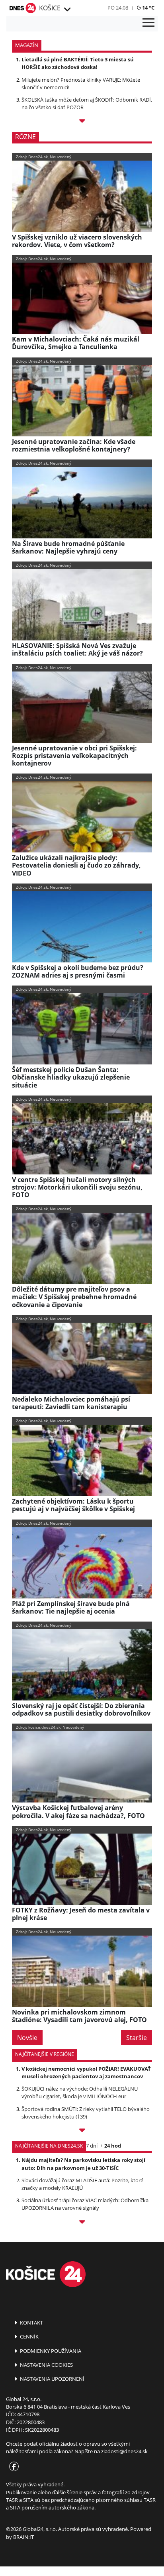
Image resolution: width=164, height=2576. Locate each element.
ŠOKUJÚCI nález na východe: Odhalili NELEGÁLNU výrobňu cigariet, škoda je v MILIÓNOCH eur (80, 2092)
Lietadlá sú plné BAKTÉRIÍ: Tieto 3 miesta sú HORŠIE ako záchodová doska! (78, 63)
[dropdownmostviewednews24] (82, 2223)
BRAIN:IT (23, 2537)
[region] (67, 10)
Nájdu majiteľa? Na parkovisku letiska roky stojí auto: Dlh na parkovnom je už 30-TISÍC (83, 2164)
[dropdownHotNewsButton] (82, 122)
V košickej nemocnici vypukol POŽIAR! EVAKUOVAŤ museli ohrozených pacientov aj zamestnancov (86, 2072)
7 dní (92, 2146)
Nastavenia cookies (46, 2365)
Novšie (27, 2038)
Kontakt (31, 2323)
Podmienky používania (50, 2351)
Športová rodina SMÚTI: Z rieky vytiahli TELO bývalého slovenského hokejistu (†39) (86, 2113)
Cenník (29, 2336)
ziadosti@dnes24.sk (124, 2451)
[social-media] (12, 2467)
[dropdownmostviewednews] (82, 2131)
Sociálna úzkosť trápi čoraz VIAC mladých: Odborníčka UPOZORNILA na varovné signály (85, 2204)
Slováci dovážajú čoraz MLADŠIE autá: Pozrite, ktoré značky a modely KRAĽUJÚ (82, 2184)
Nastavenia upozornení (52, 2379)
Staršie (137, 2038)
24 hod (113, 2146)
